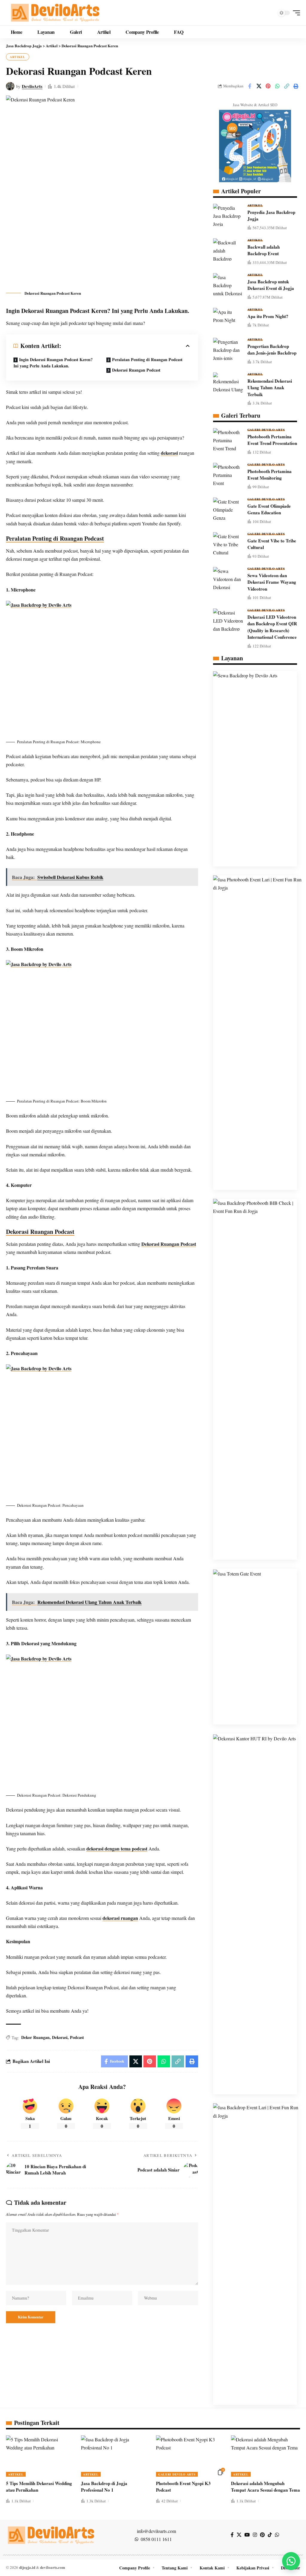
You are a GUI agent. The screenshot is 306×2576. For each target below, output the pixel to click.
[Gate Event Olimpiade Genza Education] (228, 509)
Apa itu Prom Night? (268, 316)
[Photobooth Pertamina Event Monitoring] (228, 474)
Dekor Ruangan (35, 2037)
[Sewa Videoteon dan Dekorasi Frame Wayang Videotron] (228, 578)
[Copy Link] (287, 86)
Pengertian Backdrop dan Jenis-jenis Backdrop (272, 350)
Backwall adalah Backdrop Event (264, 250)
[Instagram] (255, 2535)
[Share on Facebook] (250, 86)
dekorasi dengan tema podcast (117, 1849)
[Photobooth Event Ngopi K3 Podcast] (191, 2456)
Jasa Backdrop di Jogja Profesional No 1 (104, 2487)
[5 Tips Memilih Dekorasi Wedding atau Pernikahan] (40, 2456)
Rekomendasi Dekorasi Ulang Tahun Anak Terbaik (270, 388)
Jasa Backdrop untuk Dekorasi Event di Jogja (271, 285)
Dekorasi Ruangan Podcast (136, 370)
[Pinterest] (262, 2535)
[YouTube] (247, 2535)
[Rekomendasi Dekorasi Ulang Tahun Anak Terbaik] (228, 384)
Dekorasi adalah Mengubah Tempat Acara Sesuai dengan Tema (266, 2487)
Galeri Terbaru (241, 416)
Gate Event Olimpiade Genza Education (269, 509)
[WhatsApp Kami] (291, 2561)
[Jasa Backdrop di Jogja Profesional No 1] (115, 2456)
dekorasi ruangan (120, 1918)
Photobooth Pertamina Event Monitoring (270, 475)
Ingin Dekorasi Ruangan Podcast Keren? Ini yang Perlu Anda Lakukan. (53, 363)
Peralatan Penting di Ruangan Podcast (147, 359)
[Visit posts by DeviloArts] (10, 86)
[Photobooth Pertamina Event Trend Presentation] (228, 439)
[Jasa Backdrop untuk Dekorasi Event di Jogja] (228, 284)
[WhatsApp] (277, 2535)
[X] (239, 2535)
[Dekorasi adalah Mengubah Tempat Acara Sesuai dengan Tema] (266, 2456)
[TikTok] (270, 2535)
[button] (295, 13)
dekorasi (169, 453)
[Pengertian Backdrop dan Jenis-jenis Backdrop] (228, 349)
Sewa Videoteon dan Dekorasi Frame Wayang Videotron (272, 582)
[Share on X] (259, 86)
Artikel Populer (241, 191)
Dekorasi (60, 2037)
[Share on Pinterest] (268, 86)
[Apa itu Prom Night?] (228, 319)
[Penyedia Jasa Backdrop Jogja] (228, 215)
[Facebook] (232, 2535)
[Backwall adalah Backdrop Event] (228, 250)
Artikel (18, 57)
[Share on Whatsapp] (277, 86)
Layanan (232, 658)
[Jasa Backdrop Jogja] (55, 13)
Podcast (77, 2037)
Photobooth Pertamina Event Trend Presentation (272, 440)
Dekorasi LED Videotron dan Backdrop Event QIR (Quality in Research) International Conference (272, 627)
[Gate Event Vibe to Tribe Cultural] (228, 543)
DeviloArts (32, 86)
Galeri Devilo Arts (266, 430)
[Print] (296, 86)
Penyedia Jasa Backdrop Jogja (271, 216)
